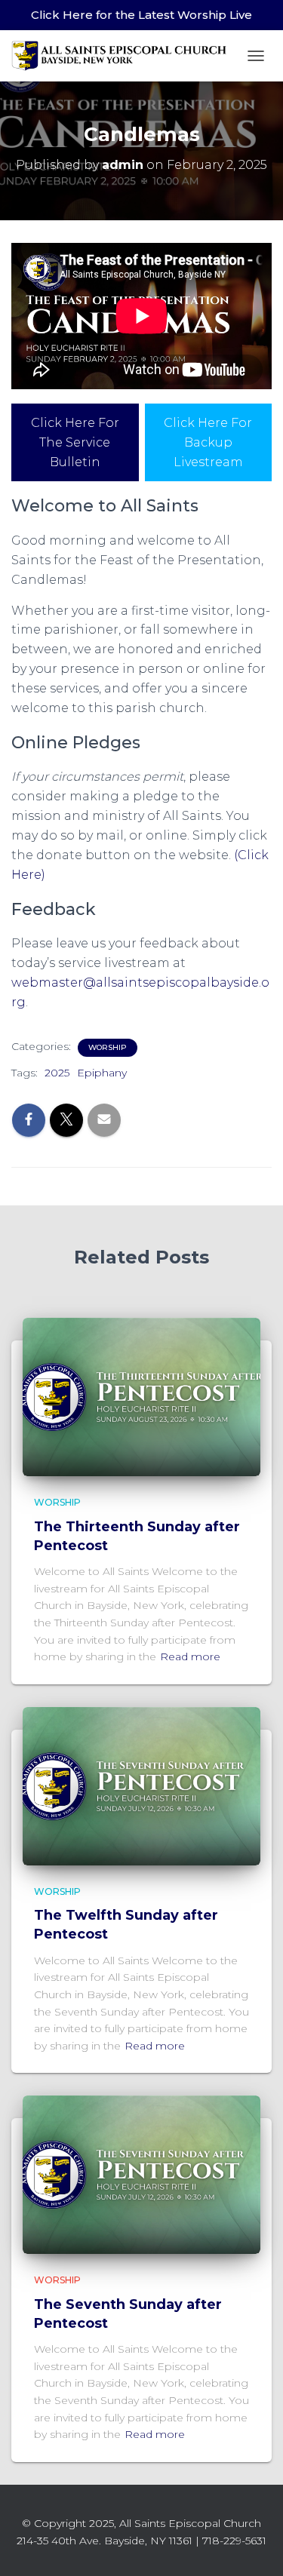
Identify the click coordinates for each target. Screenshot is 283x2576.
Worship (108, 1047)
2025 (57, 1073)
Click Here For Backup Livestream (208, 442)
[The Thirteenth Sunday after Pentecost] (141, 1396)
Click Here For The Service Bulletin (75, 442)
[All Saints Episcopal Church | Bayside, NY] (125, 56)
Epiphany (102, 1073)
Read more (190, 1656)
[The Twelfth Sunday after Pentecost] (141, 1785)
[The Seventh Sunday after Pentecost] (141, 2174)
